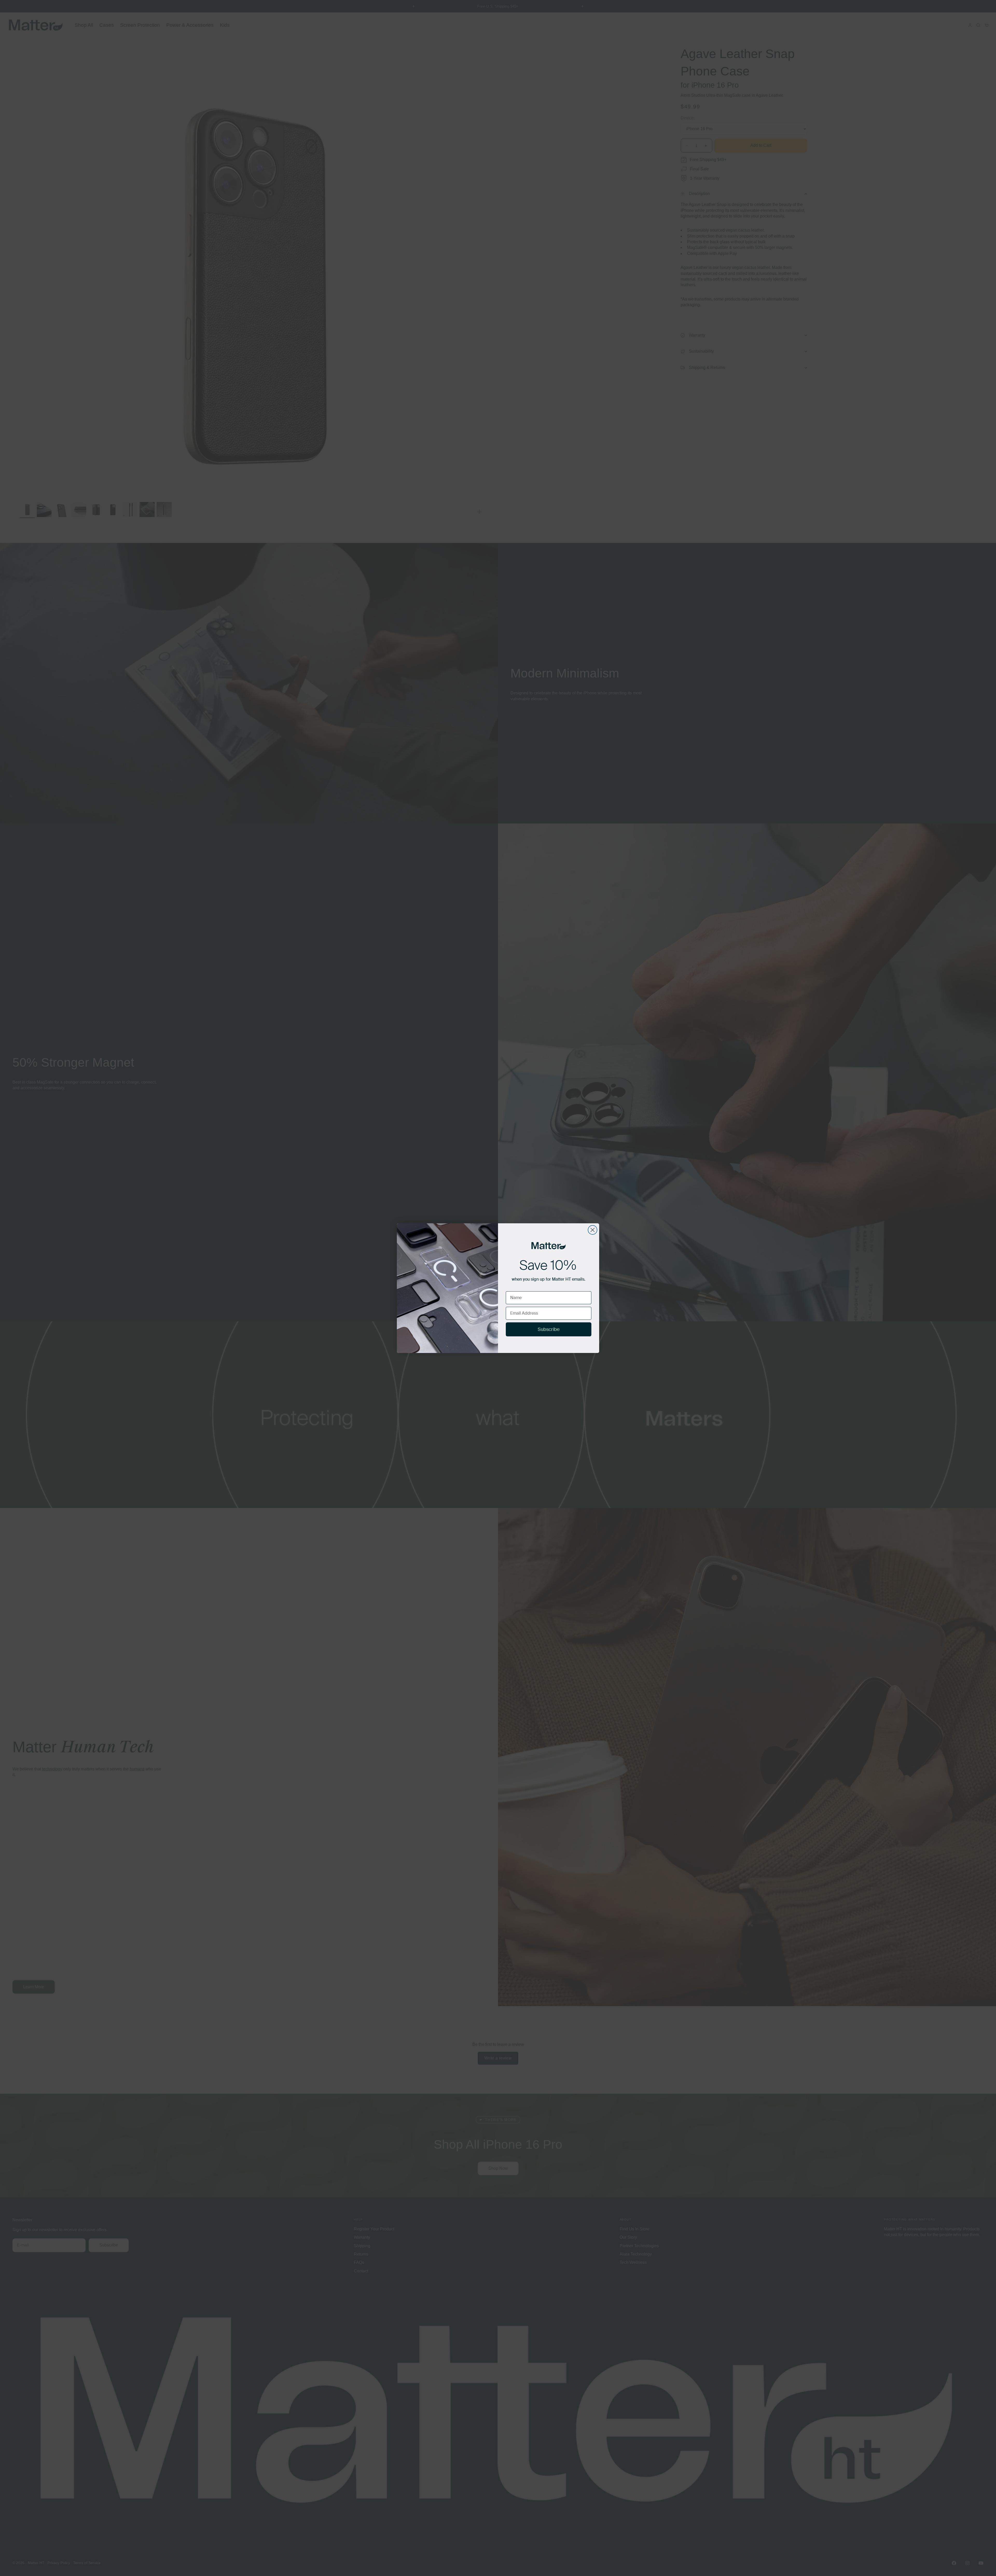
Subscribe (549, 1329)
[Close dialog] (593, 1230)
